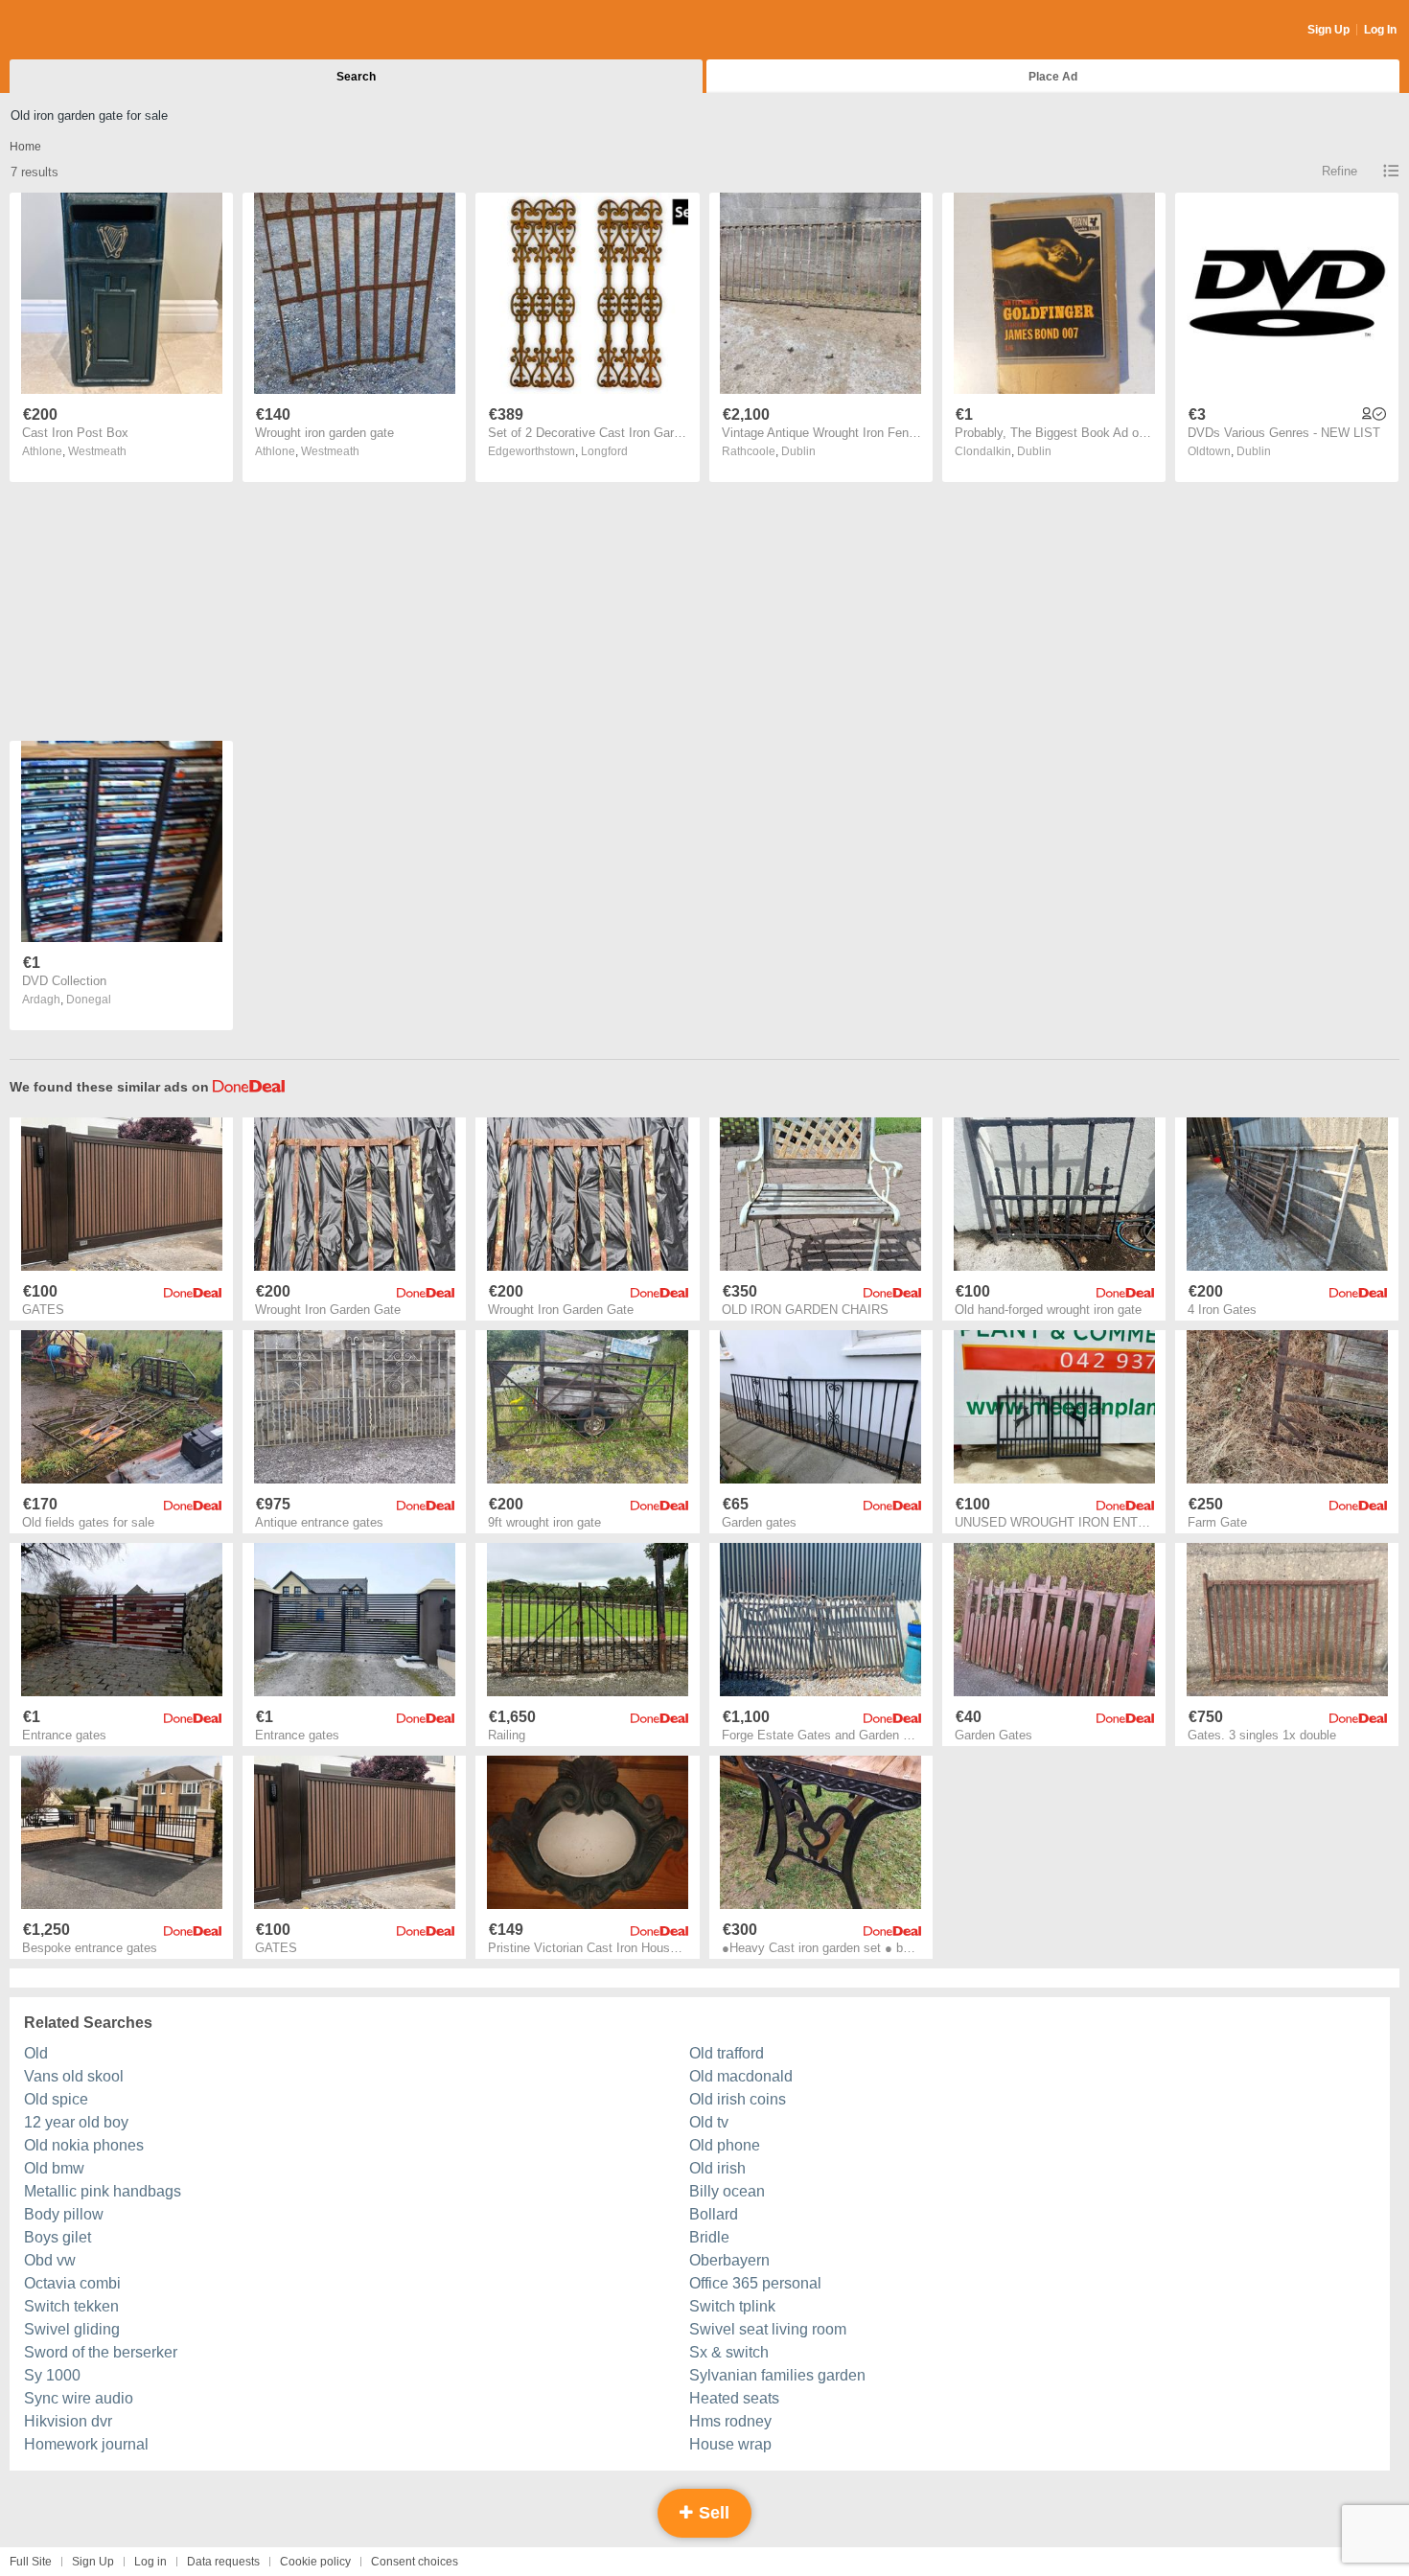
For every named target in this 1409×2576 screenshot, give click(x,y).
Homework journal (86, 2444)
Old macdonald (741, 2076)
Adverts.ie (85, 31)
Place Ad (1053, 77)
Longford (604, 451)
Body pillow (64, 2214)
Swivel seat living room (768, 2329)
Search (356, 77)
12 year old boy (76, 2122)
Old (36, 2053)
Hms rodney (730, 2421)
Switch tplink (732, 2306)
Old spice (56, 2099)
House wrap (730, 2444)
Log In (1380, 30)
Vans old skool (74, 2076)
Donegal (89, 1000)
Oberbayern (729, 2260)
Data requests (223, 2562)
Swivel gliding (72, 2329)
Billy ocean (727, 2191)
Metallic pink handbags (103, 2191)
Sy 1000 (52, 2375)
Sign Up (1328, 30)
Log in (150, 2562)
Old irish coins (738, 2099)
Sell (712, 2513)
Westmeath (97, 451)
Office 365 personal (755, 2283)
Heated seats (734, 2398)
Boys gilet (58, 2237)
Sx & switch (729, 2352)
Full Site (31, 2562)
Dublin (798, 451)
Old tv (709, 2122)
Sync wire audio (79, 2398)
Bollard (714, 2214)
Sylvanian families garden (777, 2375)
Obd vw (50, 2260)
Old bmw (54, 2168)
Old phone (725, 2145)
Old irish (717, 2168)
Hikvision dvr (68, 2421)
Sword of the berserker (101, 2352)
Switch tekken (71, 2306)
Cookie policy (315, 2562)
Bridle (709, 2237)
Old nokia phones (84, 2145)
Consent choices (415, 2562)
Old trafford (727, 2053)
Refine (1340, 171)
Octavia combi (72, 2283)
